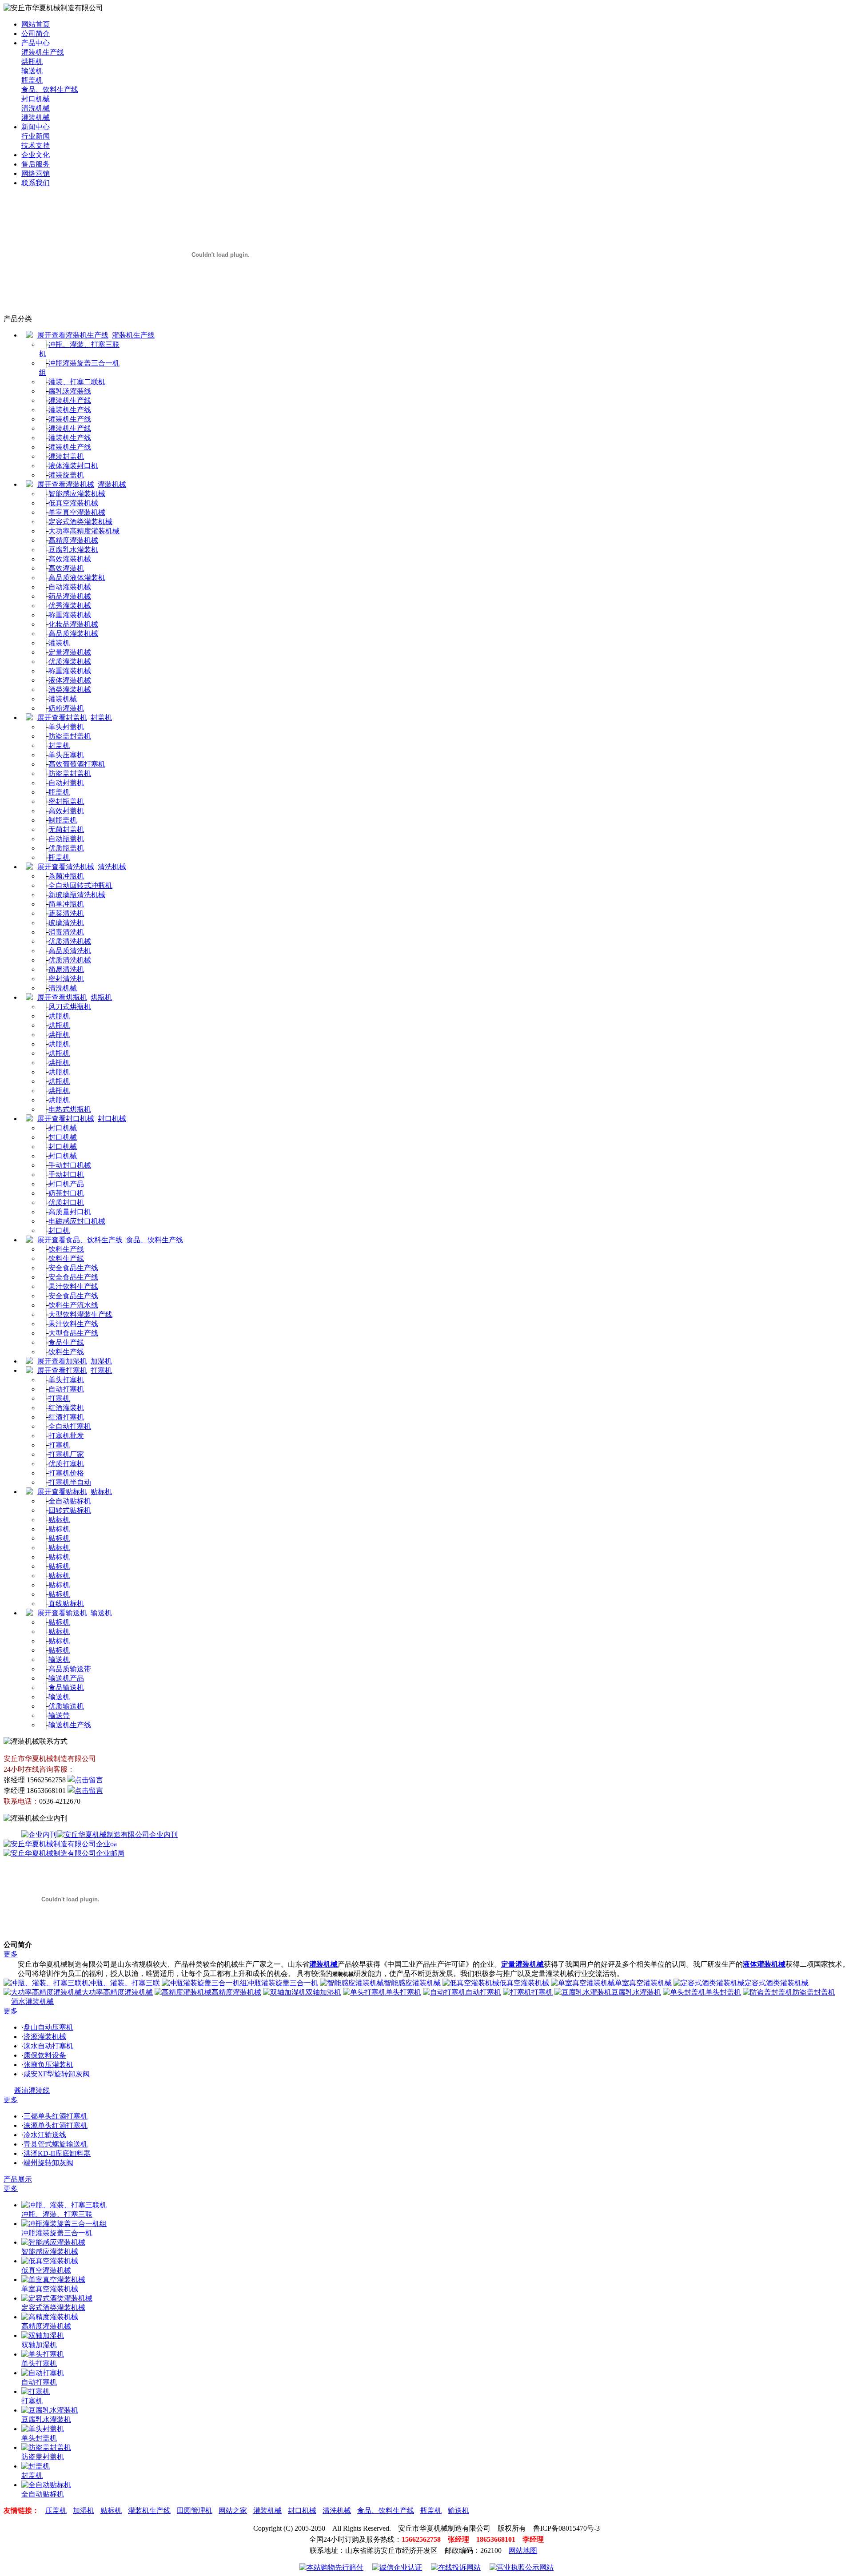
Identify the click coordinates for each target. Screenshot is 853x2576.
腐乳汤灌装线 (70, 391)
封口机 (59, 1230)
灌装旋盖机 (66, 475)
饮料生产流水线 (73, 1305)
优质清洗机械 (70, 941)
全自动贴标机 (70, 1501)
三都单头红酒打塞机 (56, 2116)
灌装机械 (36, 117)
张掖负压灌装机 (48, 2065)
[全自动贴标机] (46, 2485)
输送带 (59, 1715)
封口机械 (36, 99)
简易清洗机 (66, 969)
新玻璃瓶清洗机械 (77, 895)
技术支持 (36, 145)
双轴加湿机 (323, 1992)
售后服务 (36, 164)
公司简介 (36, 34)
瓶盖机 (32, 80)
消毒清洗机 (66, 932)
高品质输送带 (70, 1669)
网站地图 (523, 2550)
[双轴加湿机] (43, 2335)
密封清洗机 (66, 979)
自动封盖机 (66, 783)
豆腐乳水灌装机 (73, 550)
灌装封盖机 (66, 456)
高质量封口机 (70, 1212)
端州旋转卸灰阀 (48, 2163)
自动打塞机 (66, 1389)
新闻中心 (36, 127)
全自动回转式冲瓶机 (80, 885)
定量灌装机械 (70, 652)
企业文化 (36, 155)
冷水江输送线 (45, 2135)
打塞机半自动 (70, 1482)
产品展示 (18, 2179)
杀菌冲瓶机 (66, 876)
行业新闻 (36, 136)
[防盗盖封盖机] (46, 2447)
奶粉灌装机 (66, 708)
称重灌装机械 (70, 615)
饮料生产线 (66, 1249)
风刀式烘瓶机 (70, 1007)
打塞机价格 (66, 1473)
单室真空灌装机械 (77, 512)
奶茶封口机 (66, 1193)
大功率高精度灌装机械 (84, 531)
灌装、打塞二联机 (77, 382)
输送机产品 (66, 1678)
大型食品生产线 (73, 1333)
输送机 (32, 71)
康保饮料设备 (45, 2055)
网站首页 (36, 24)
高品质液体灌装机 (77, 578)
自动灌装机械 (70, 587)
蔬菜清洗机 (66, 913)
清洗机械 (36, 108)
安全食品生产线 (73, 1268)
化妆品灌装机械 (73, 624)
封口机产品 (66, 1184)
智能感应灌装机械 (77, 494)
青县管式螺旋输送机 (56, 2144)
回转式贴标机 (70, 1510)
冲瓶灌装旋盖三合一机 (283, 1983)
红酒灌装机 (66, 1408)
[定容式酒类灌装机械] (57, 2298)
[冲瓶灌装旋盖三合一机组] (64, 2224)
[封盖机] (36, 2466)
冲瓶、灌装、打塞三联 (124, 1983)
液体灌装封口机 (73, 466)
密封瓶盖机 (66, 801)
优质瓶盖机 (66, 848)
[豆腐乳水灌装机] (50, 2410)
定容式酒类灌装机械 (80, 522)
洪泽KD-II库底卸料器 (57, 2153)
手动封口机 (66, 1175)
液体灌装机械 (70, 680)
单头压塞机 (66, 755)
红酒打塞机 (66, 1417)
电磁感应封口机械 (77, 1221)
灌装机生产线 (43, 52)
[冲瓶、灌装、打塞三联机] (64, 2205)
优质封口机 (66, 1203)
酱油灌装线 (32, 2090)
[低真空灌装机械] (50, 2261)
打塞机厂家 (66, 1454)
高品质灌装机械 (73, 634)
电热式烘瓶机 (70, 1109)
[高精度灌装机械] (50, 2317)
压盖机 (56, 2510)
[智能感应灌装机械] (53, 2242)
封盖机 (101, 718)
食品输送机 (66, 1688)
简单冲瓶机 (66, 904)
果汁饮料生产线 (73, 1286)
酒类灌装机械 (70, 690)
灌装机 (59, 643)
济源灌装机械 (45, 2037)
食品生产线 (66, 1342)
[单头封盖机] (43, 2429)
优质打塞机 (66, 1464)
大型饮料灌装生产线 (80, 1314)
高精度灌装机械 (73, 540)
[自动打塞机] (43, 2373)
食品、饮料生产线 (50, 89)
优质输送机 (66, 1706)
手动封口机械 (70, 1165)
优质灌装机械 (70, 662)
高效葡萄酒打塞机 (77, 764)
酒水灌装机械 (32, 2002)
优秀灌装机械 (70, 606)
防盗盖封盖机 (70, 736)
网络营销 (36, 173)
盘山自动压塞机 (48, 2027)
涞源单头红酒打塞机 (56, 2125)
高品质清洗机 (70, 951)
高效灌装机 (66, 568)
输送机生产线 (70, 1725)
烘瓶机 (32, 62)
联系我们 (36, 183)
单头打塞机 (66, 1380)
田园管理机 (195, 2510)
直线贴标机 (66, 1604)
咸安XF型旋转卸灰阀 (57, 2074)
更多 (11, 1954)
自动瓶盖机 (66, 839)
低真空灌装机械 (73, 503)
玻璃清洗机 (66, 923)
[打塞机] (36, 2391)
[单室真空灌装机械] (53, 2280)
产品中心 (36, 43)
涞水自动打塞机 (48, 2046)
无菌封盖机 (66, 829)
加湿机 (101, 1361)
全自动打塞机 (70, 1426)
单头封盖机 (66, 727)
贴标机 (101, 1492)
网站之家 (233, 2510)
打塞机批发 (66, 1436)
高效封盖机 (66, 811)
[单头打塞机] (43, 2354)
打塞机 (101, 1370)
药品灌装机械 (70, 596)
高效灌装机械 (70, 559)
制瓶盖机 (63, 820)
